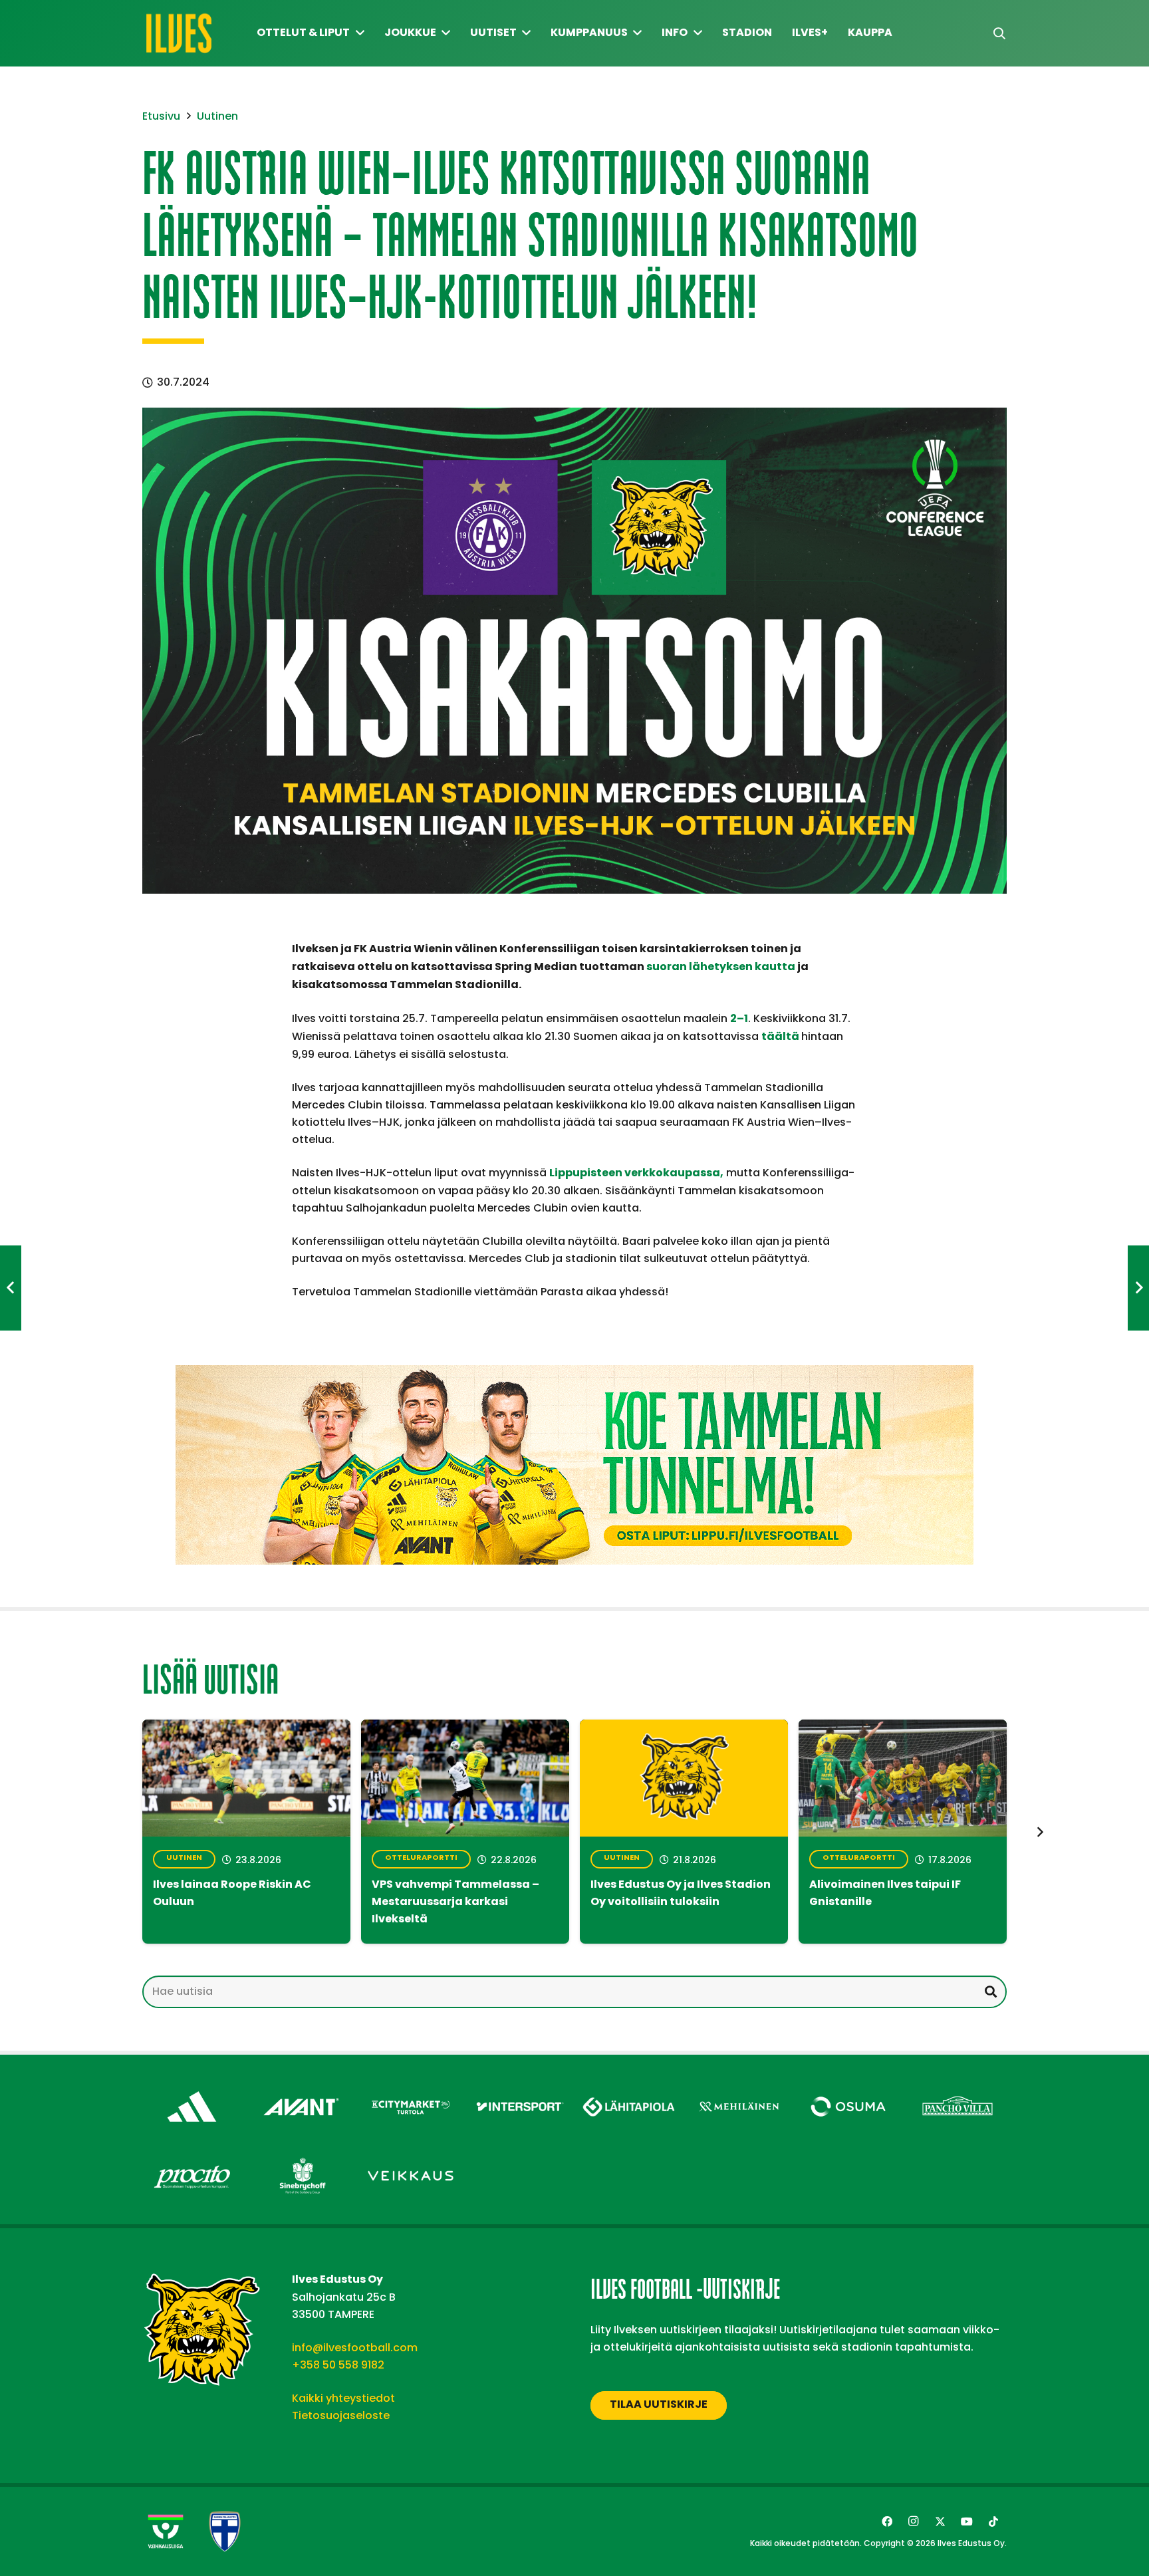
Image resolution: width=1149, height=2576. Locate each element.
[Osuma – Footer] (848, 2088)
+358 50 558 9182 (338, 2365)
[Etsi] (990, 1992)
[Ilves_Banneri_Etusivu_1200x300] (574, 1465)
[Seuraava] (1039, 1832)
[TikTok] (993, 2521)
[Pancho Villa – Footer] (958, 2088)
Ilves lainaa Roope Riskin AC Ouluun (232, 1894)
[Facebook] (887, 2521)
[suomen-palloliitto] (225, 2531)
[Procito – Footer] (192, 2157)
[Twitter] (940, 2521)
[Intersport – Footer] (520, 2088)
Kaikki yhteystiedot (343, 2398)
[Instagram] (914, 2521)
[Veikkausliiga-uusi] (166, 2531)
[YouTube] (967, 2521)
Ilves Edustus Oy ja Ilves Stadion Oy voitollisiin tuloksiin (681, 1894)
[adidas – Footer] (192, 2088)
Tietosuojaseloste (341, 2415)
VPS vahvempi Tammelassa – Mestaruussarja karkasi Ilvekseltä (455, 1902)
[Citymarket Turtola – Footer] (411, 2088)
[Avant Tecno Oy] (302, 2088)
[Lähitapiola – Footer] (629, 2084)
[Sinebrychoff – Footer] (302, 2157)
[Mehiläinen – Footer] (739, 2088)
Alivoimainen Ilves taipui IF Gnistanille (885, 1894)
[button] (999, 34)
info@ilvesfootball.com (355, 2348)
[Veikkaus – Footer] (411, 2157)
